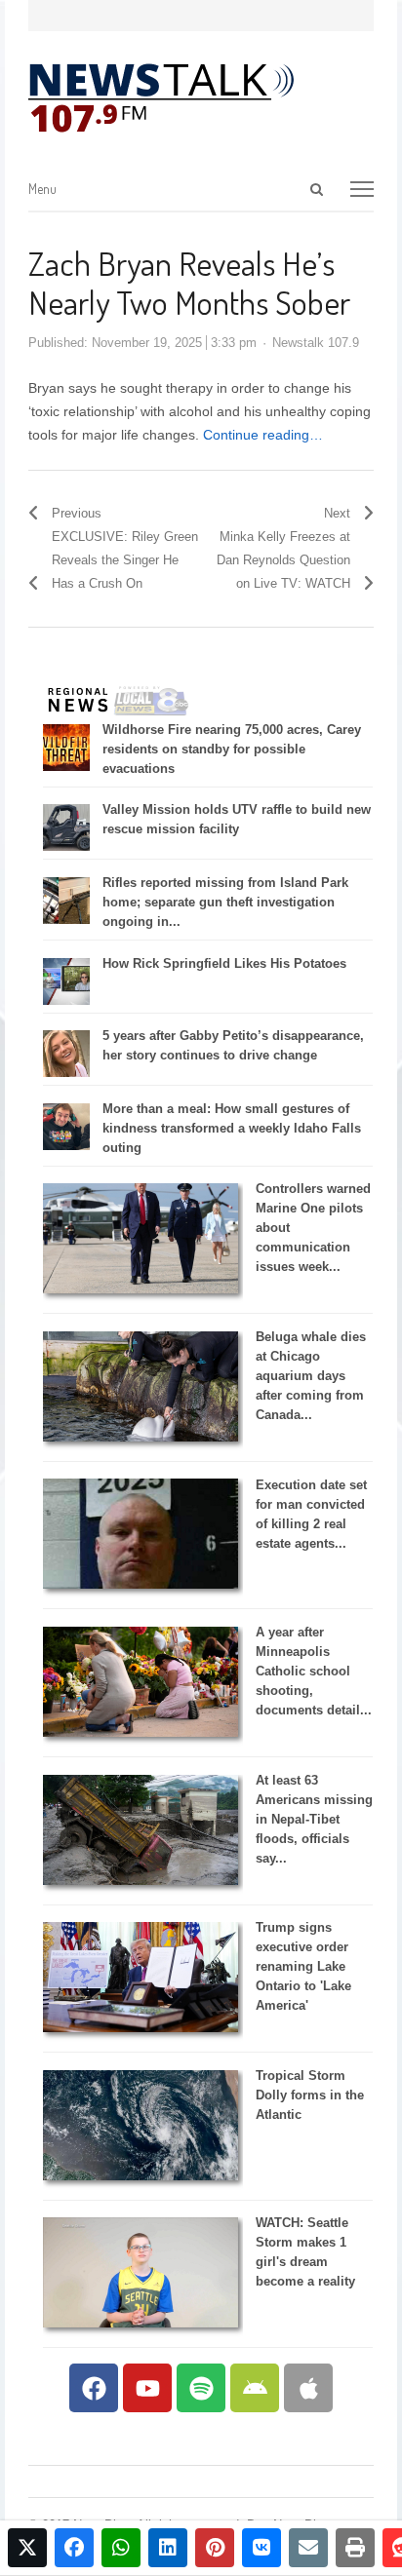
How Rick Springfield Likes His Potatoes (224, 963)
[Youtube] (147, 2388)
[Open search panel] (317, 189)
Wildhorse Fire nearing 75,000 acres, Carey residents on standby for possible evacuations (232, 749)
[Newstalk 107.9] (161, 98)
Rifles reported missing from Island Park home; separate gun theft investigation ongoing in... (225, 902)
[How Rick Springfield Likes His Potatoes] (66, 1000)
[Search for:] (228, 190)
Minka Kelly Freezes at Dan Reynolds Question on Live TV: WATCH (283, 560)
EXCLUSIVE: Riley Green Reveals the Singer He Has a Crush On (125, 560)
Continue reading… (263, 435)
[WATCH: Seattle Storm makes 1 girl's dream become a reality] (141, 2323)
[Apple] (308, 2388)
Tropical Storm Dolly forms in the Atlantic (310, 2095)
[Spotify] (201, 2388)
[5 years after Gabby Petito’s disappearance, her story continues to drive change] (66, 1073)
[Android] (255, 2388)
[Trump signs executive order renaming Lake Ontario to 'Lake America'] (141, 2028)
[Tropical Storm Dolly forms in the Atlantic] (141, 2176)
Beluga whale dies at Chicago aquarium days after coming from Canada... (311, 1376)
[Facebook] (94, 2388)
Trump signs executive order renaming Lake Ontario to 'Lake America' (303, 1966)
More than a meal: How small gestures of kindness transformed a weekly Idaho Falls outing (232, 1128)
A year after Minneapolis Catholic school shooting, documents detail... (314, 1671)
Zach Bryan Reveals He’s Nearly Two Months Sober (189, 282)
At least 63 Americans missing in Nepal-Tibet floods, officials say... (314, 1819)
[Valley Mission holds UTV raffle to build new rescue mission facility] (66, 846)
